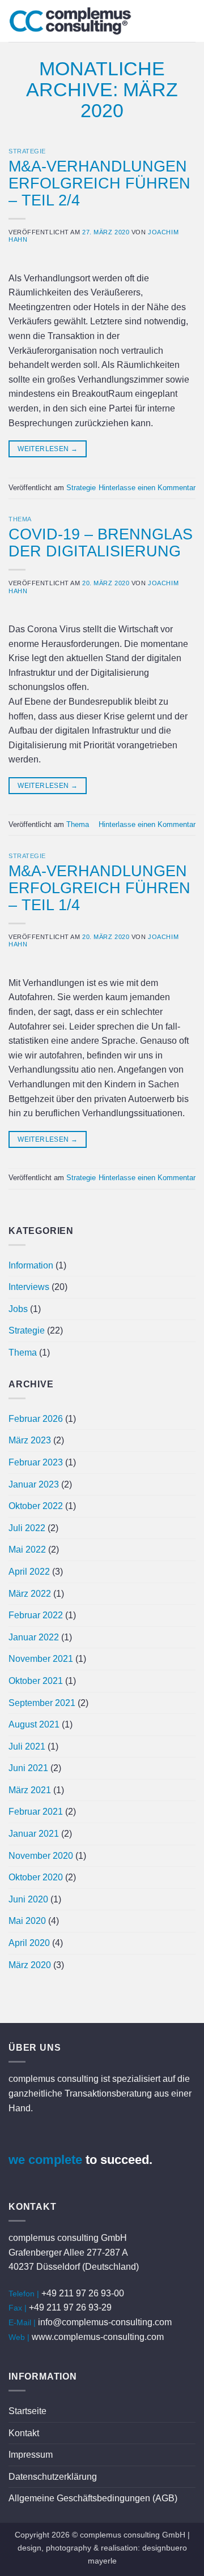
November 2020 (41, 1856)
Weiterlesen (48, 449)
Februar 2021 (36, 1812)
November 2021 (41, 1659)
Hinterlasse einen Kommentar (147, 488)
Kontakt (24, 2433)
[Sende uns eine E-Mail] (19, 2138)
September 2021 (42, 1703)
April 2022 (29, 1572)
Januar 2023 (34, 1484)
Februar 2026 (36, 1419)
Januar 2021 (34, 1834)
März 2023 (30, 1440)
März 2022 (30, 1594)
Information (31, 1265)
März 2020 (30, 1965)
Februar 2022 (36, 1615)
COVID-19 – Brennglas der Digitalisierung (101, 543)
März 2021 (30, 1790)
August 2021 (34, 1724)
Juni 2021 (28, 1768)
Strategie (27, 151)
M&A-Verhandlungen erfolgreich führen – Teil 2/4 (99, 183)
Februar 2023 (36, 1462)
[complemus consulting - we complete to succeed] (86, 21)
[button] (189, 21)
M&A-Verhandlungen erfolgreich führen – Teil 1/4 (99, 888)
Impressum (31, 2455)
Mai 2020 (27, 1921)
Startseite (27, 2411)
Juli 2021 (27, 1746)
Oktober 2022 (36, 1506)
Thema (20, 519)
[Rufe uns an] (41, 2138)
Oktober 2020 (36, 1877)
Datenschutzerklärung (53, 2477)
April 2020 (29, 1943)
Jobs (18, 1309)
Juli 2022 (27, 1528)
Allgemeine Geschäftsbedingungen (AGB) (93, 2498)
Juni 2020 (28, 1899)
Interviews (29, 1287)
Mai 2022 (27, 1550)
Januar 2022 (34, 1637)
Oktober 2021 (36, 1681)
